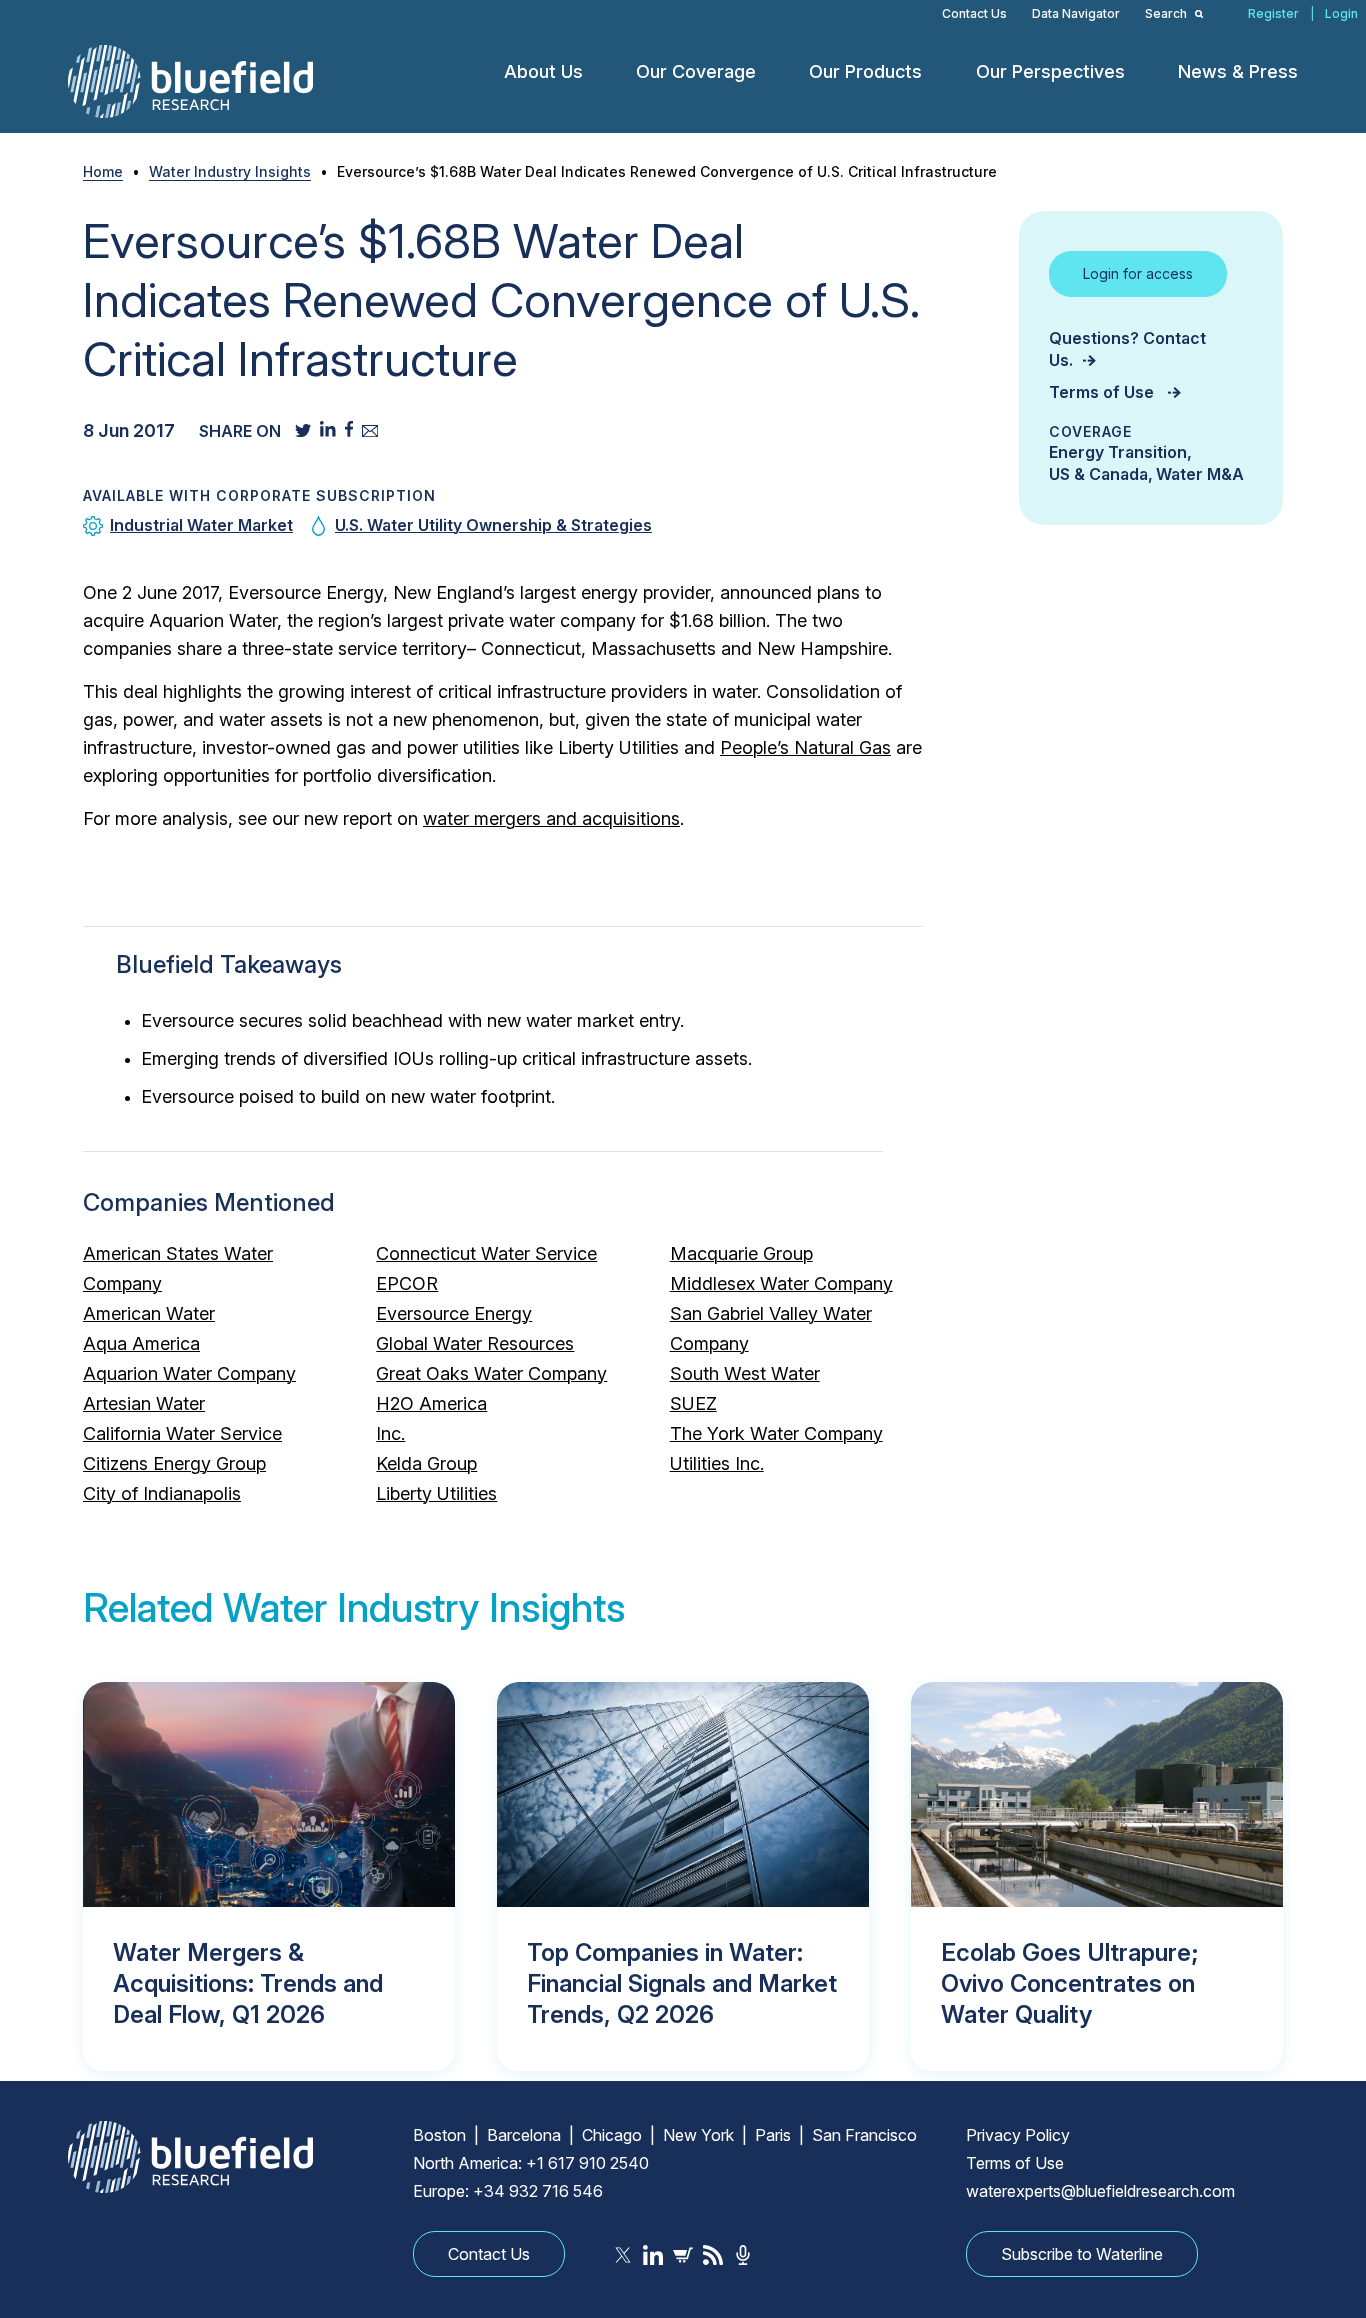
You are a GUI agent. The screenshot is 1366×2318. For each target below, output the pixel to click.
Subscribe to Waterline (1082, 2254)
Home (103, 171)
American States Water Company (178, 1268)
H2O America (431, 1403)
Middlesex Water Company (781, 1283)
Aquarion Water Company (189, 1373)
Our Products (865, 71)
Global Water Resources (475, 1343)
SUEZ (693, 1403)
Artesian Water (144, 1403)
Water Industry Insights (230, 171)
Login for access (1138, 273)
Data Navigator (1076, 13)
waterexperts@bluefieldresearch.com (1100, 2191)
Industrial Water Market (201, 525)
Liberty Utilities (436, 1493)
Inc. (390, 1433)
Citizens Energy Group (174, 1463)
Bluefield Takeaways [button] (229, 964)
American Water (149, 1313)
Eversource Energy (454, 1313)
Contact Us (974, 13)
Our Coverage (696, 71)
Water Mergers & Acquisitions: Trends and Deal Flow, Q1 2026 (248, 1983)
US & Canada (1098, 474)
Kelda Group (426, 1463)
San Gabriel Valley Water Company (771, 1328)
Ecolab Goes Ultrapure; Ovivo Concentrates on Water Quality (1069, 1983)
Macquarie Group (741, 1253)
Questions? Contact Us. (1127, 349)
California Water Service (182, 1433)
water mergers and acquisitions (551, 818)
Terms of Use (1103, 392)
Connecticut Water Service (486, 1253)
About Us (543, 71)
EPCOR (407, 1283)
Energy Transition (1118, 452)
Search (1167, 13)
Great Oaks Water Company (491, 1373)
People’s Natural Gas (805, 747)
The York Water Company (776, 1433)
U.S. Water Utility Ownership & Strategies (493, 525)
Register (1273, 13)
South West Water (745, 1373)
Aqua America (141, 1343)
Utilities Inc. (717, 1463)
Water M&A (1200, 474)
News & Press (1238, 71)
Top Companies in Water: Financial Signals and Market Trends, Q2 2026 (682, 1983)
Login (1341, 13)
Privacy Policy (1018, 2135)
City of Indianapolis (162, 1493)
